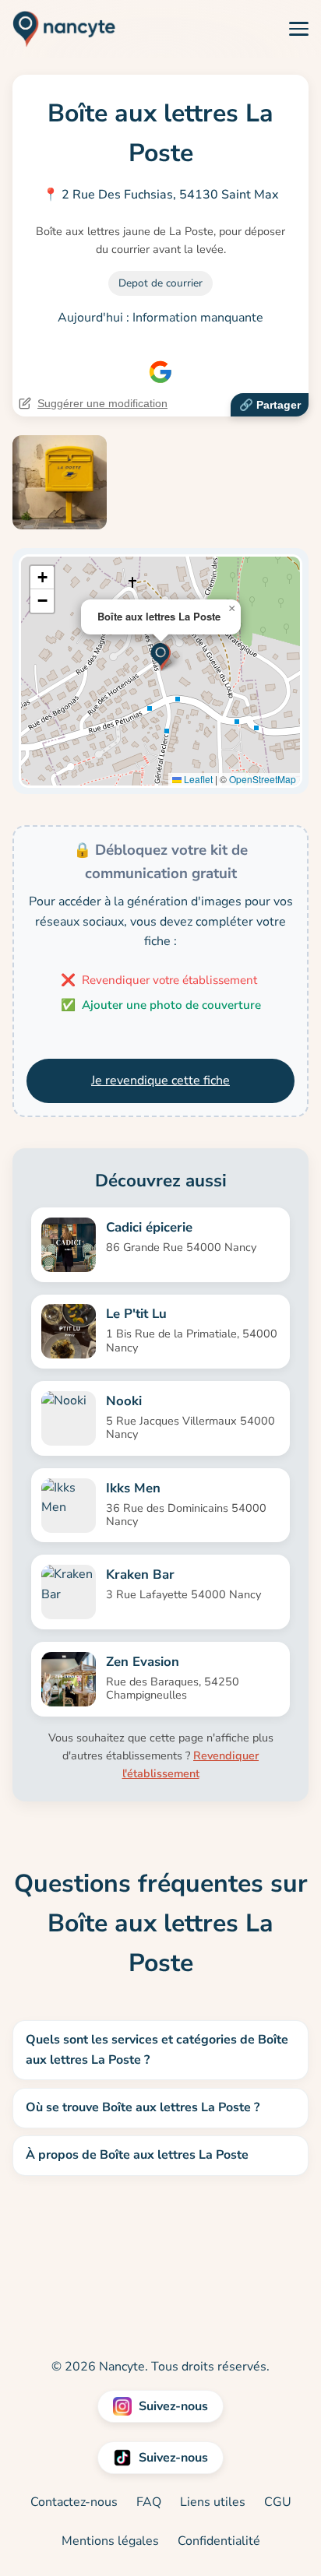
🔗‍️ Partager (270, 405)
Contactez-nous (74, 2502)
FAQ (149, 2502)
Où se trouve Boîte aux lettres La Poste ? (143, 2107)
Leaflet (197, 779)
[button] (161, 655)
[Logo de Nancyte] (58, 29)
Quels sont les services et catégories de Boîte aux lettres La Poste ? (157, 2050)
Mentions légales (110, 2541)
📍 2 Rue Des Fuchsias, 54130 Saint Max (160, 195)
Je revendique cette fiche (160, 1081)
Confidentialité (219, 2541)
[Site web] (160, 372)
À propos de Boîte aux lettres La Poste (137, 2155)
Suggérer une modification (102, 403)
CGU (278, 2502)
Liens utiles (213, 2502)
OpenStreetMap (263, 779)
